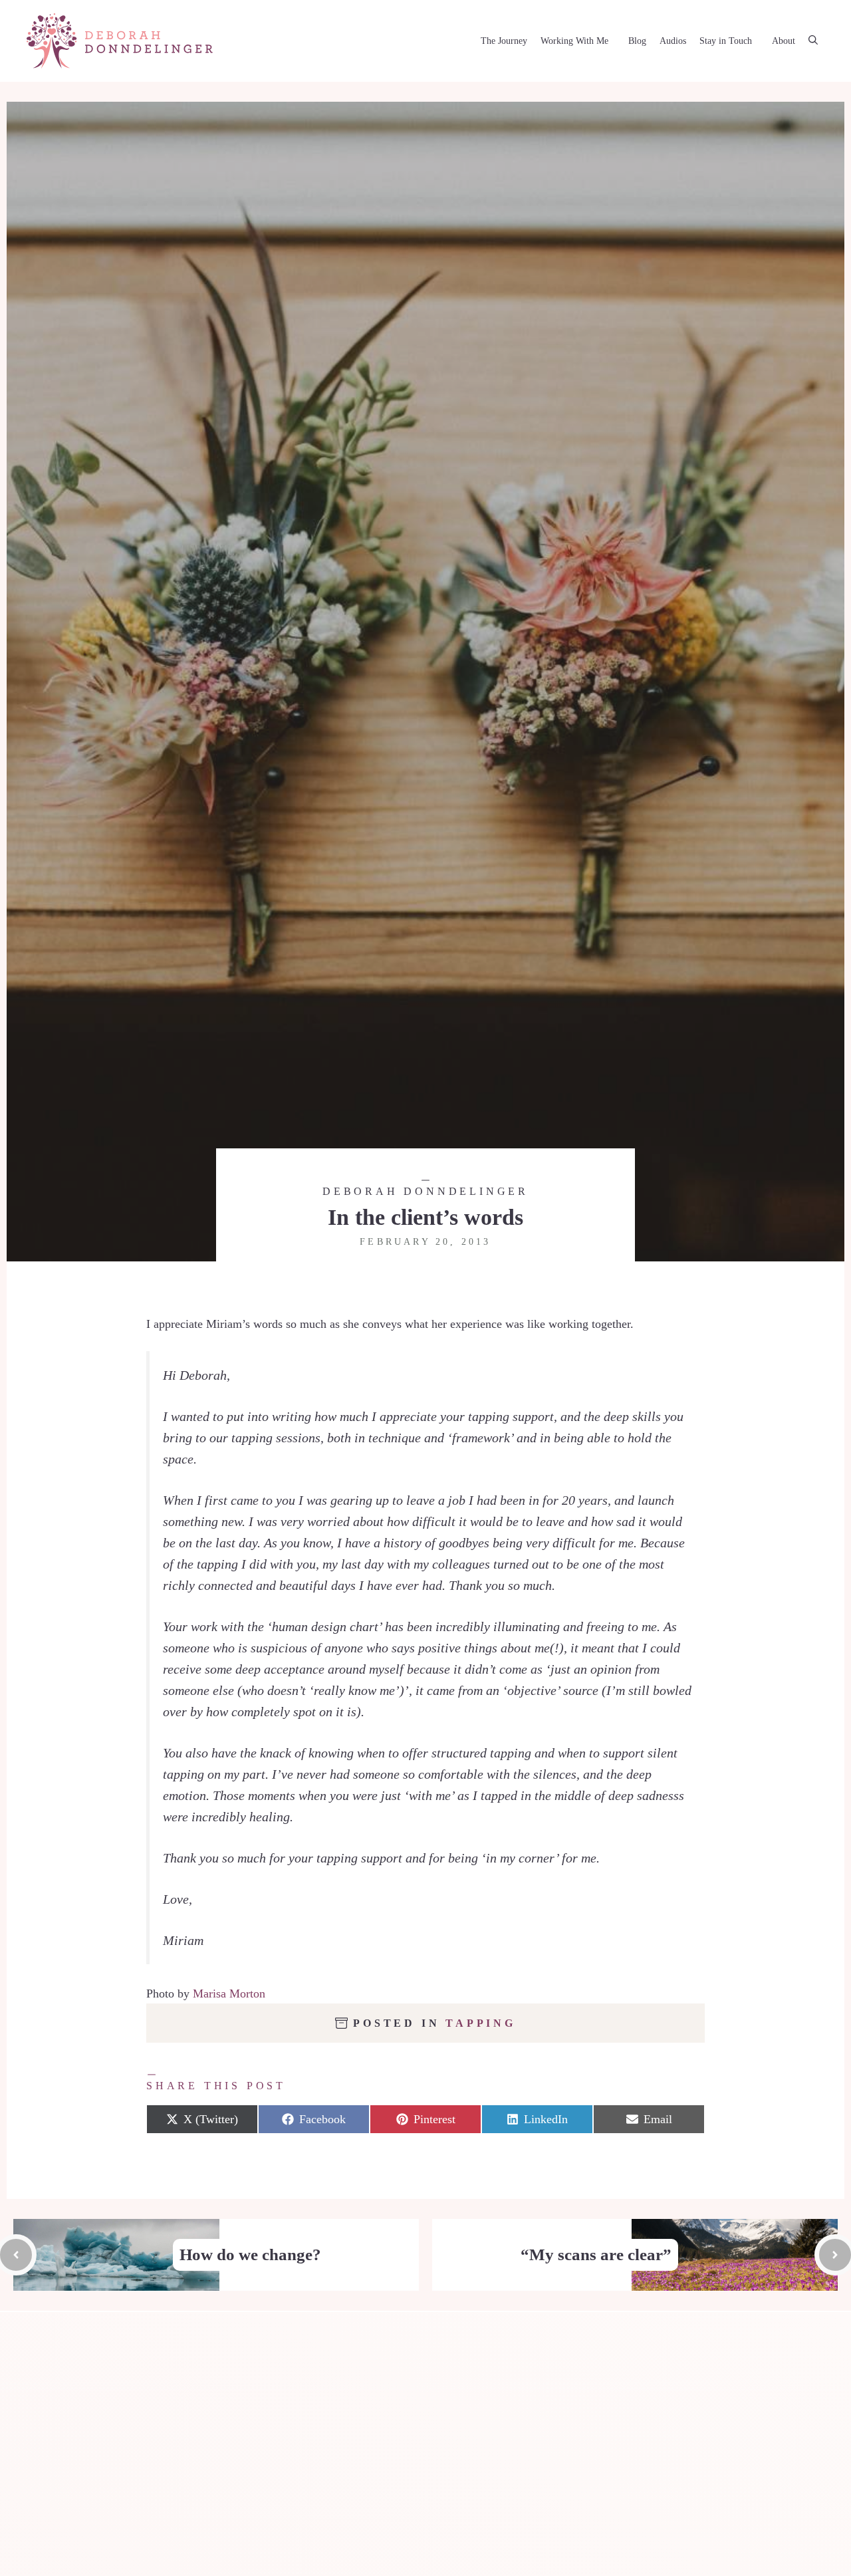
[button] (813, 41)
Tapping (481, 2023)
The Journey (504, 41)
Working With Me (574, 41)
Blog (637, 41)
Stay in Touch (726, 41)
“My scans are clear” (596, 2254)
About (784, 41)
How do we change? (250, 2254)
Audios (673, 41)
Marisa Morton (229, 1994)
